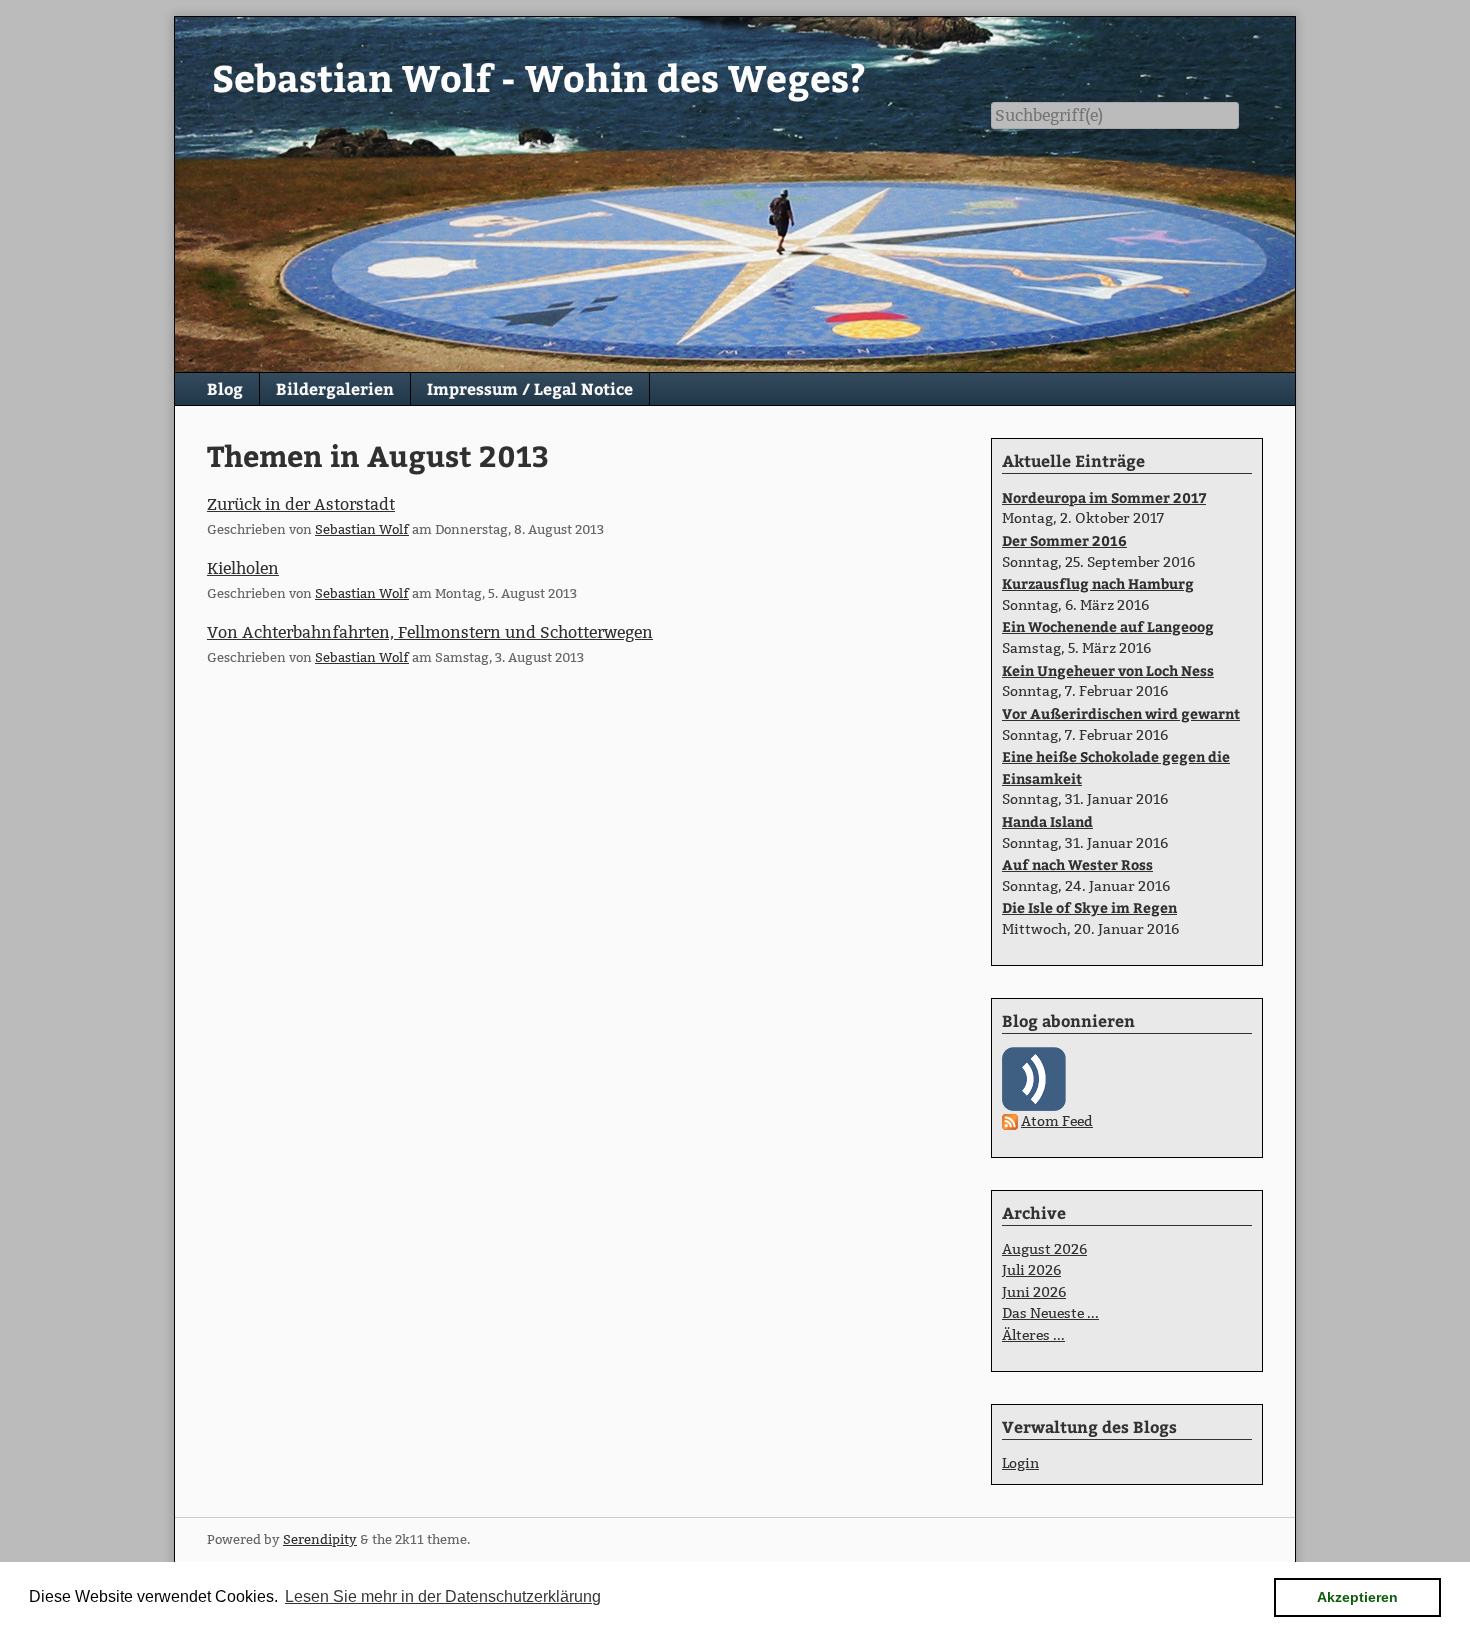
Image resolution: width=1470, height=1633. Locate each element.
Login (1020, 1463)
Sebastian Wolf (362, 529)
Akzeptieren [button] (1357, 1597)
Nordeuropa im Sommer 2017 (1104, 497)
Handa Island (1047, 821)
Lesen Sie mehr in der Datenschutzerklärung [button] (443, 1596)
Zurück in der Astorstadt (301, 504)
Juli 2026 (1031, 1270)
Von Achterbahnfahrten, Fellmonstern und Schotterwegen (430, 632)
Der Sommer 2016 (1064, 540)
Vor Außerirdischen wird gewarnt (1121, 713)
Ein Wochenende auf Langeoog (1108, 626)
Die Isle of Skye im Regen (1089, 907)
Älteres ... (1033, 1335)
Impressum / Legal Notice (530, 388)
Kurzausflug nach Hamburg (1098, 583)
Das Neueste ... (1050, 1313)
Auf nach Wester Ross (1077, 864)
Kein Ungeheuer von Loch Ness (1108, 670)
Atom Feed (1057, 1121)
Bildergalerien (335, 388)
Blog (225, 388)
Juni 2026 (1034, 1292)
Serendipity (320, 1539)
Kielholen (243, 568)
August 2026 (1044, 1249)
